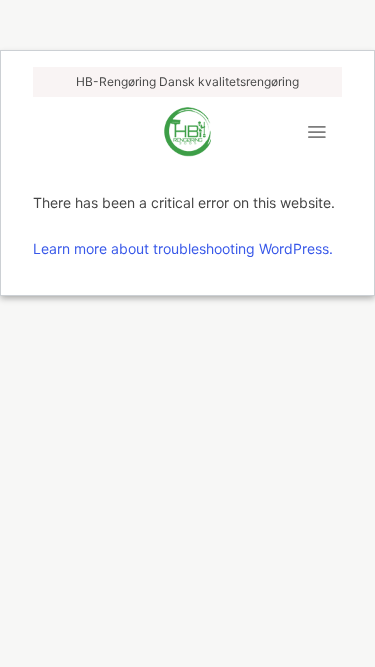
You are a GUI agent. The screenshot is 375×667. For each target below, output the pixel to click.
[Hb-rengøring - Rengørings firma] (187, 132)
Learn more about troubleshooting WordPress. (183, 248)
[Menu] (316, 132)
